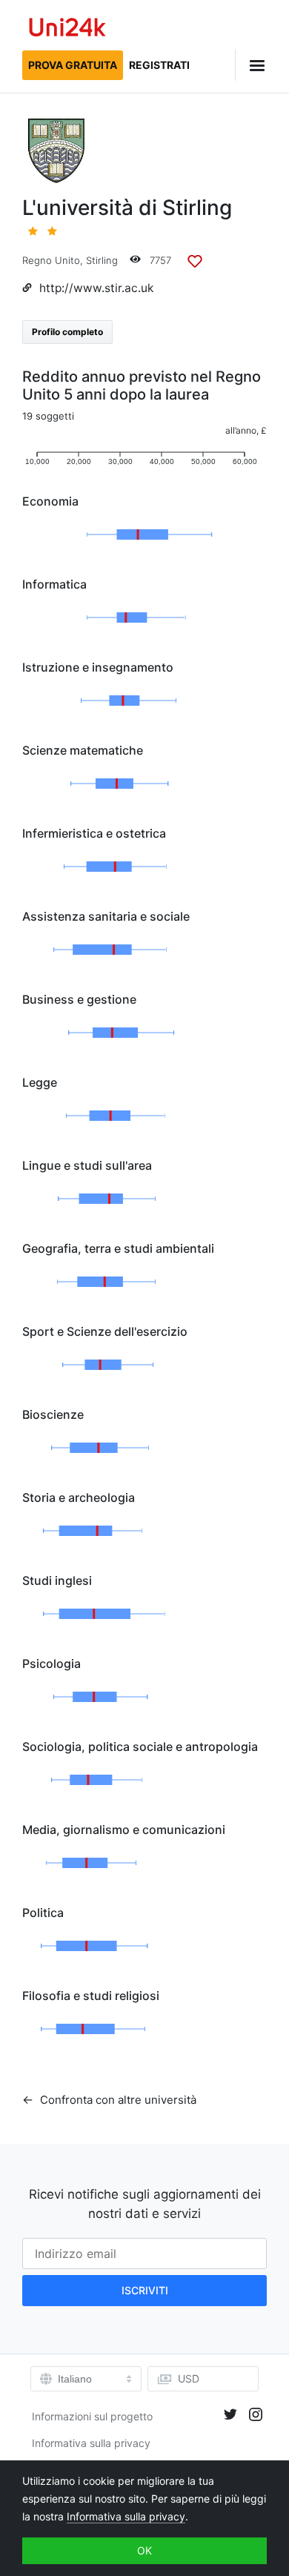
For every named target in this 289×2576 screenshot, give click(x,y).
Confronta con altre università (117, 2100)
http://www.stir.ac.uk (96, 288)
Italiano (75, 2379)
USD (189, 2378)
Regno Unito (51, 260)
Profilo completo (67, 332)
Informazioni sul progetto (92, 2416)
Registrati (159, 65)
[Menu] (251, 65)
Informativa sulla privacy (91, 2443)
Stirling (102, 260)
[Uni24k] (67, 29)
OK (144, 2550)
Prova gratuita (73, 65)
